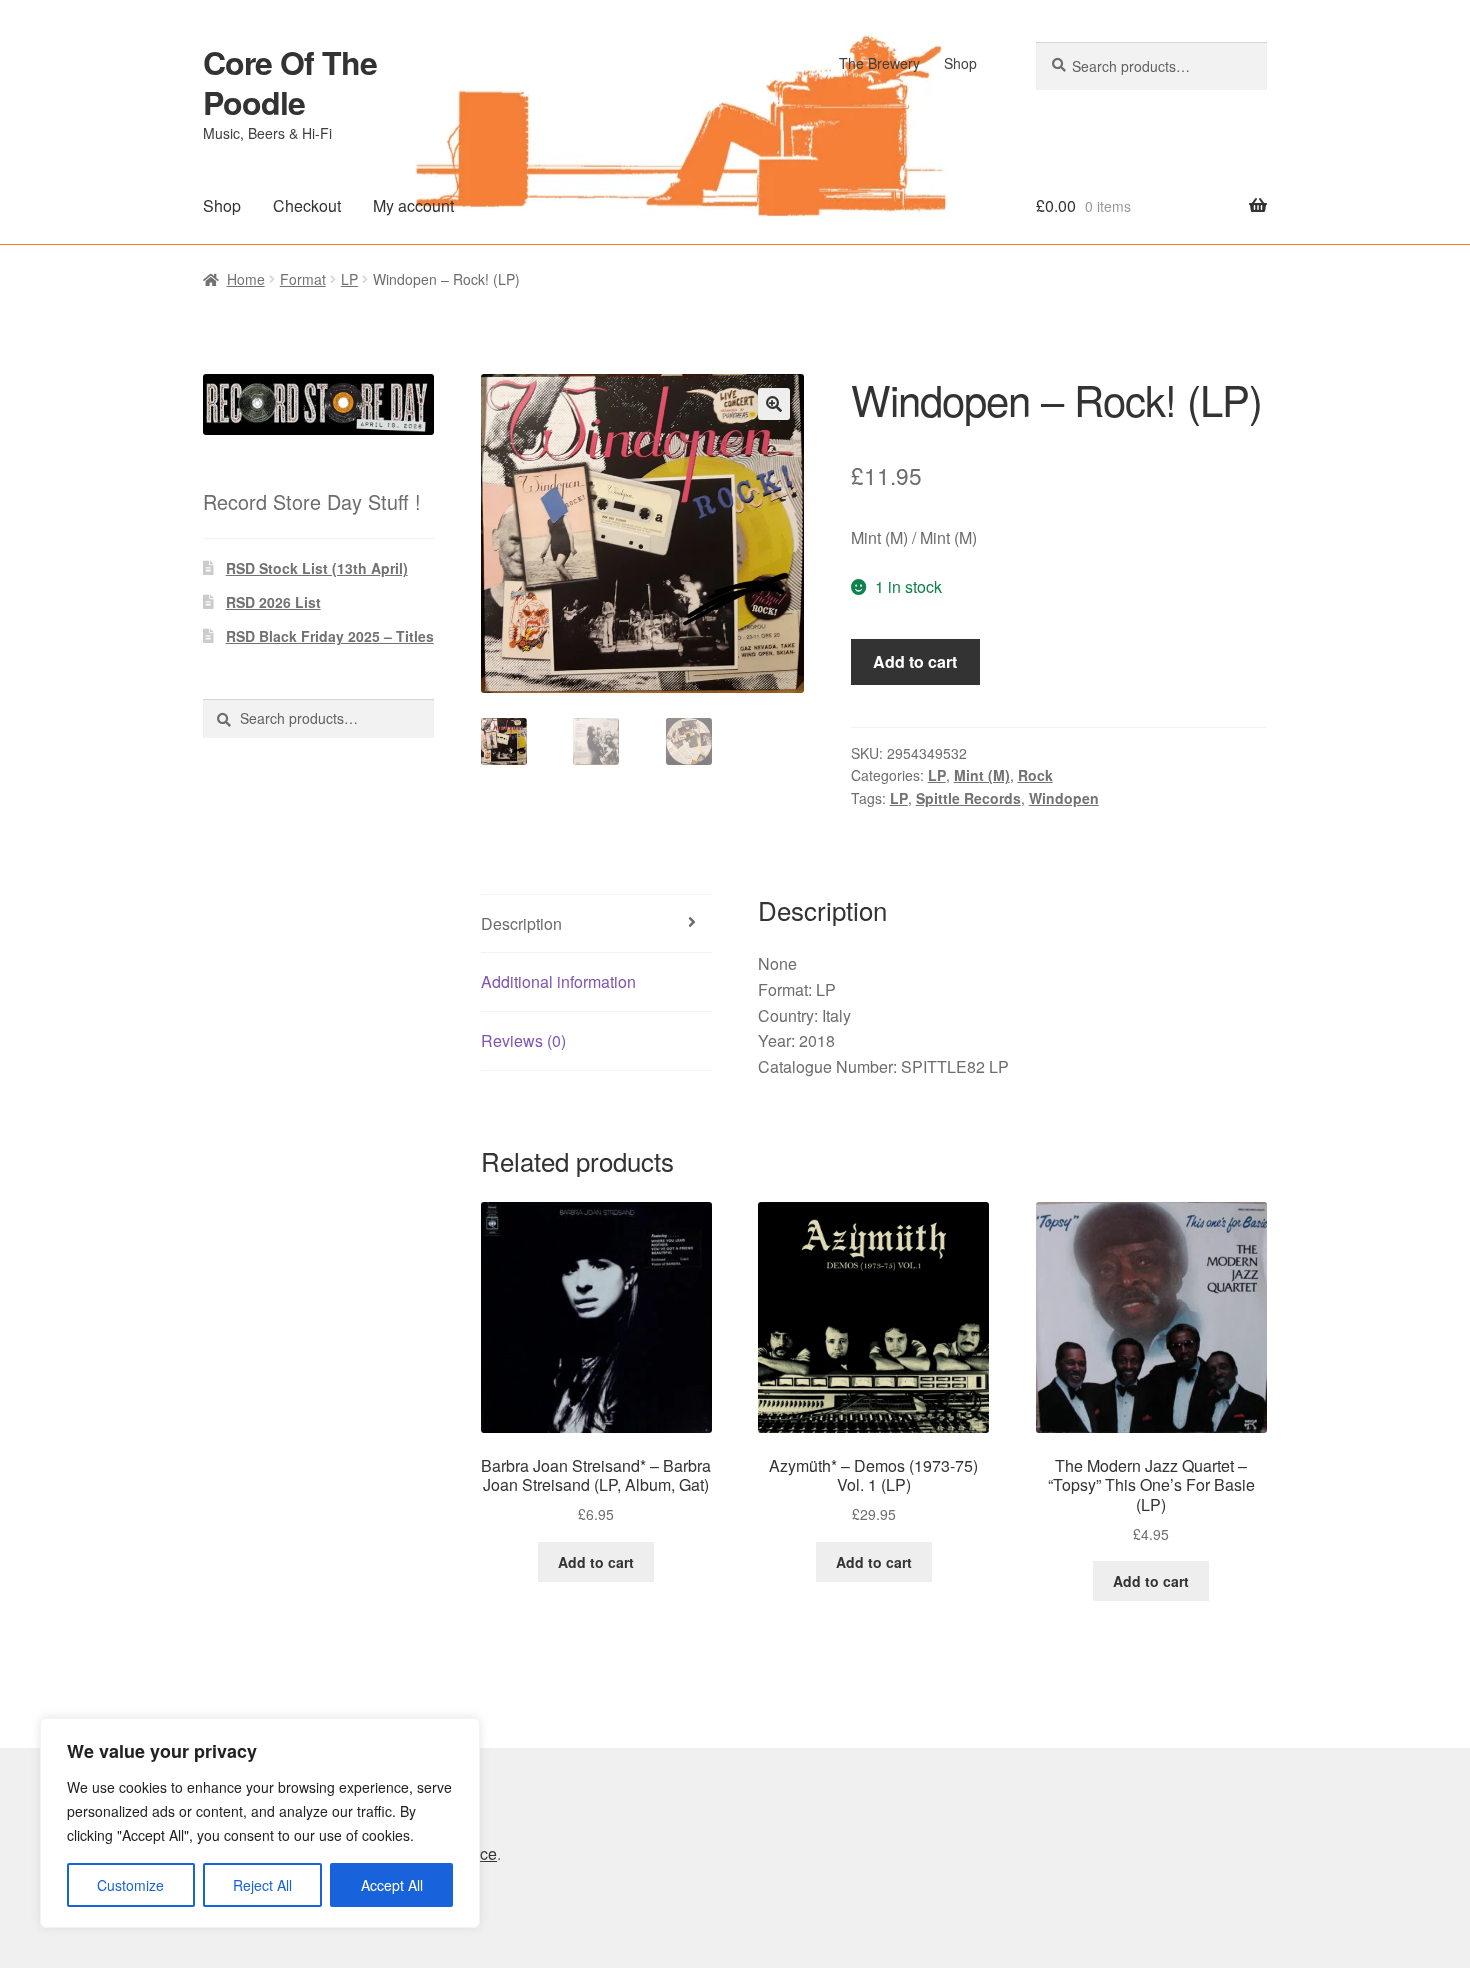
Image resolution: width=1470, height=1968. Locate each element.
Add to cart (915, 661)
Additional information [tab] (558, 981)
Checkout (307, 205)
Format (303, 279)
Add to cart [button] (596, 1562)
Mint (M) (982, 775)
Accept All (392, 1885)
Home (246, 279)
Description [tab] (521, 923)
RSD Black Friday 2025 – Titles (330, 636)
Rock (1035, 775)
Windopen (1064, 798)
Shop (960, 63)
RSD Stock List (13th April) (317, 568)
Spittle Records (968, 798)
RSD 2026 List (273, 602)
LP (349, 279)
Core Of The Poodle (290, 82)
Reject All (262, 1885)
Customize (130, 1885)
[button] (774, 404)
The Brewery (879, 63)
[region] (260, 1823)
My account (413, 205)
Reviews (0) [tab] (523, 1040)
